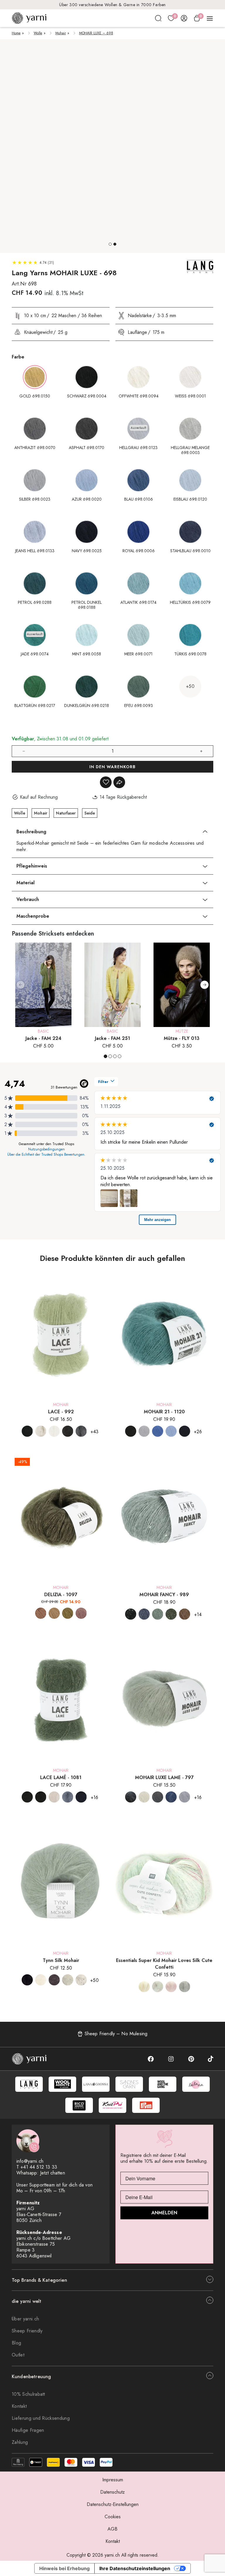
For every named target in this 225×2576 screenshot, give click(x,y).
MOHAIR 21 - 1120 (164, 1412)
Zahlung (20, 2442)
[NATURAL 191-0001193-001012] (41, 1980)
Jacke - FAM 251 (112, 1038)
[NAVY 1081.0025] (81, 1797)
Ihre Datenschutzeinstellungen (135, 2568)
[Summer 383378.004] (158, 1987)
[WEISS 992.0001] (54, 1431)
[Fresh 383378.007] (185, 1987)
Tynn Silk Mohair (61, 1960)
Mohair (61, 33)
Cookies (113, 2517)
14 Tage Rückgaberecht (113, 5)
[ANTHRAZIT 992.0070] (68, 1431)
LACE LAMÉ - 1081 (61, 1777)
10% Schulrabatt (28, 2394)
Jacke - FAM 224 (44, 1038)
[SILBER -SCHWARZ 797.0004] (131, 1797)
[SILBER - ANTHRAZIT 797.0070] (158, 1797)
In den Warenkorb (112, 767)
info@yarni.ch (30, 2161)
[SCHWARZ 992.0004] (27, 1431)
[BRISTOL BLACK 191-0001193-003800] (54, 1980)
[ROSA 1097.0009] (81, 1613)
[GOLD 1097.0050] (54, 1613)
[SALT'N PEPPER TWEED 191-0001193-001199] (81, 1980)
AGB (112, 2529)
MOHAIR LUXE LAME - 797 (164, 1777)
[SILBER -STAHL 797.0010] (171, 1797)
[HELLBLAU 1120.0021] (171, 1431)
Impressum (113, 2480)
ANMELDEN (164, 2213)
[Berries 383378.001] (171, 1987)
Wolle (38, 33)
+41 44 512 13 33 (39, 2167)
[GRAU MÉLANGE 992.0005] (81, 1431)
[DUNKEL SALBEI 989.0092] (158, 1614)
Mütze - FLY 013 (182, 1038)
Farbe (18, 357)
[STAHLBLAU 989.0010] (144, 1614)
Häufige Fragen (28, 2430)
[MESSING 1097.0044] (68, 1613)
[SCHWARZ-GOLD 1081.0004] (27, 1797)
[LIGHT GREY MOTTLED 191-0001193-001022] (68, 1980)
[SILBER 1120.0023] (144, 1431)
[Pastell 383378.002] (144, 1987)
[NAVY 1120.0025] (185, 1431)
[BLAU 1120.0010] (158, 1431)
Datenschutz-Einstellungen (113, 2504)
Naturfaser (66, 813)
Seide (90, 813)
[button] (110, 244)
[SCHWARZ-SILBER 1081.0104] (41, 1797)
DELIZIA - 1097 (61, 1595)
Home (16, 33)
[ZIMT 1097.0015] (41, 1613)
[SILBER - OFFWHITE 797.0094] (144, 1797)
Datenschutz (112, 2492)
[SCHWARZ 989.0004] (131, 1614)
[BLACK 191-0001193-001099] (27, 1980)
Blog (16, 2343)
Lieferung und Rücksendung (41, 2418)
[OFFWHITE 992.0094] (41, 1431)
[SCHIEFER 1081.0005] (68, 1797)
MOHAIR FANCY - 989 (164, 1595)
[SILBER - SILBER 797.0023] (185, 1797)
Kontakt (19, 2406)
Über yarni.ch (25, 2319)
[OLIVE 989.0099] (171, 1614)
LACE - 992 (61, 1412)
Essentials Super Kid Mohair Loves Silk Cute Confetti (164, 1964)
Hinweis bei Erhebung (64, 2568)
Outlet (18, 2355)
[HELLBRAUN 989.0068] (185, 1614)
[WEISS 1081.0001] (54, 1797)
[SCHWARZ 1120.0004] (131, 1431)
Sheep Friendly (27, 2331)
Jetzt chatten (53, 2173)
